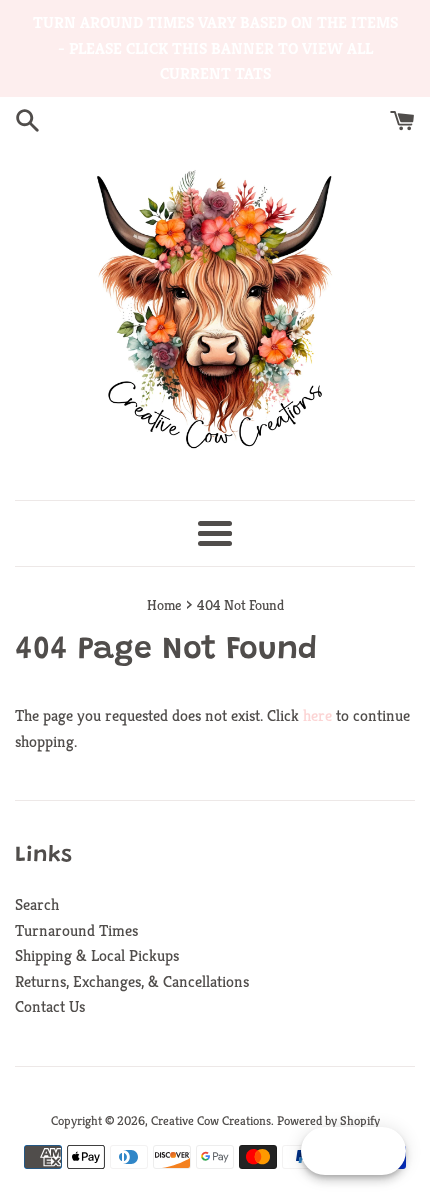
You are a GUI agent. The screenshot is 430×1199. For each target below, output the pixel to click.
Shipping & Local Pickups (97, 955)
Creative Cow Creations (211, 1121)
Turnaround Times (76, 930)
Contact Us (50, 1006)
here (317, 715)
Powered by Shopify (328, 1121)
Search (37, 904)
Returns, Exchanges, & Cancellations (132, 981)
